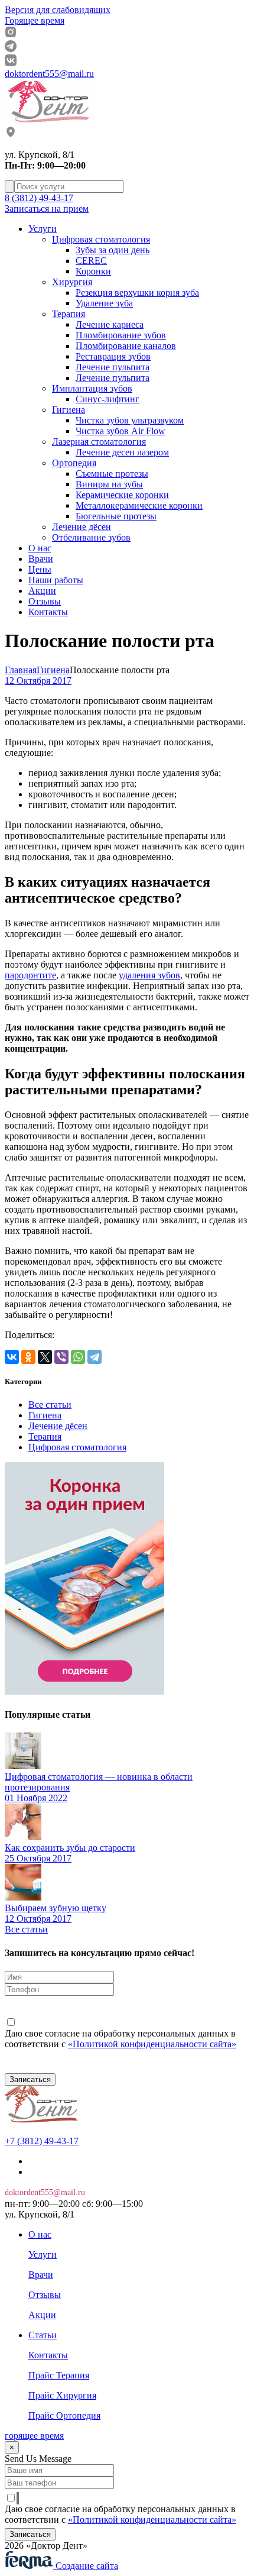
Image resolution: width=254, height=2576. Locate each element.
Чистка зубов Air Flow (121, 431)
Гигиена (69, 410)
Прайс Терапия (59, 2375)
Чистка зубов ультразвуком (130, 420)
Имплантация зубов (92, 388)
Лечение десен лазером (122, 452)
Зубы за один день (113, 250)
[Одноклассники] (28, 1357)
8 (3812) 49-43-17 (39, 198)
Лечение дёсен (82, 527)
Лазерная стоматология (99, 442)
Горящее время (35, 20)
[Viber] (61, 1357)
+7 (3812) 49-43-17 (42, 2141)
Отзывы (45, 601)
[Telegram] (95, 1357)
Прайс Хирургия (62, 2395)
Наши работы (56, 580)
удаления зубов (149, 975)
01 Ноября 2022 (36, 1798)
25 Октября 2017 (38, 1858)
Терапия (69, 314)
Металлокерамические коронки (139, 505)
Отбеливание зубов (91, 537)
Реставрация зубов (113, 356)
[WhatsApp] (78, 1357)
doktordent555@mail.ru (49, 74)
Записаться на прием (47, 209)
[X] (45, 1357)
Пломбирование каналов (126, 346)
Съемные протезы (112, 473)
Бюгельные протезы (116, 516)
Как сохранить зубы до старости (70, 1848)
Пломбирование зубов (121, 335)
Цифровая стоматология (101, 239)
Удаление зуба (104, 303)
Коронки (93, 271)
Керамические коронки (122, 495)
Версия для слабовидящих (58, 10)
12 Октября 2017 (38, 681)
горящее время (34, 2436)
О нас (40, 548)
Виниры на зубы (109, 484)
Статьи (43, 2335)
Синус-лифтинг (108, 399)
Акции (42, 591)
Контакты (48, 612)
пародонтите (30, 975)
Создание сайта (86, 2566)
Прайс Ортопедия (64, 2415)
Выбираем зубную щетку (56, 1908)
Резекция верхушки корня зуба (137, 292)
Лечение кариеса (110, 324)
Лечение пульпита (113, 367)
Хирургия (72, 282)
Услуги (43, 229)
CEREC (91, 261)
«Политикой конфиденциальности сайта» (152, 2044)
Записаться (30, 2079)
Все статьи (50, 1405)
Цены (40, 569)
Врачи (41, 559)
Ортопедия (74, 463)
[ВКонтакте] (12, 1357)
